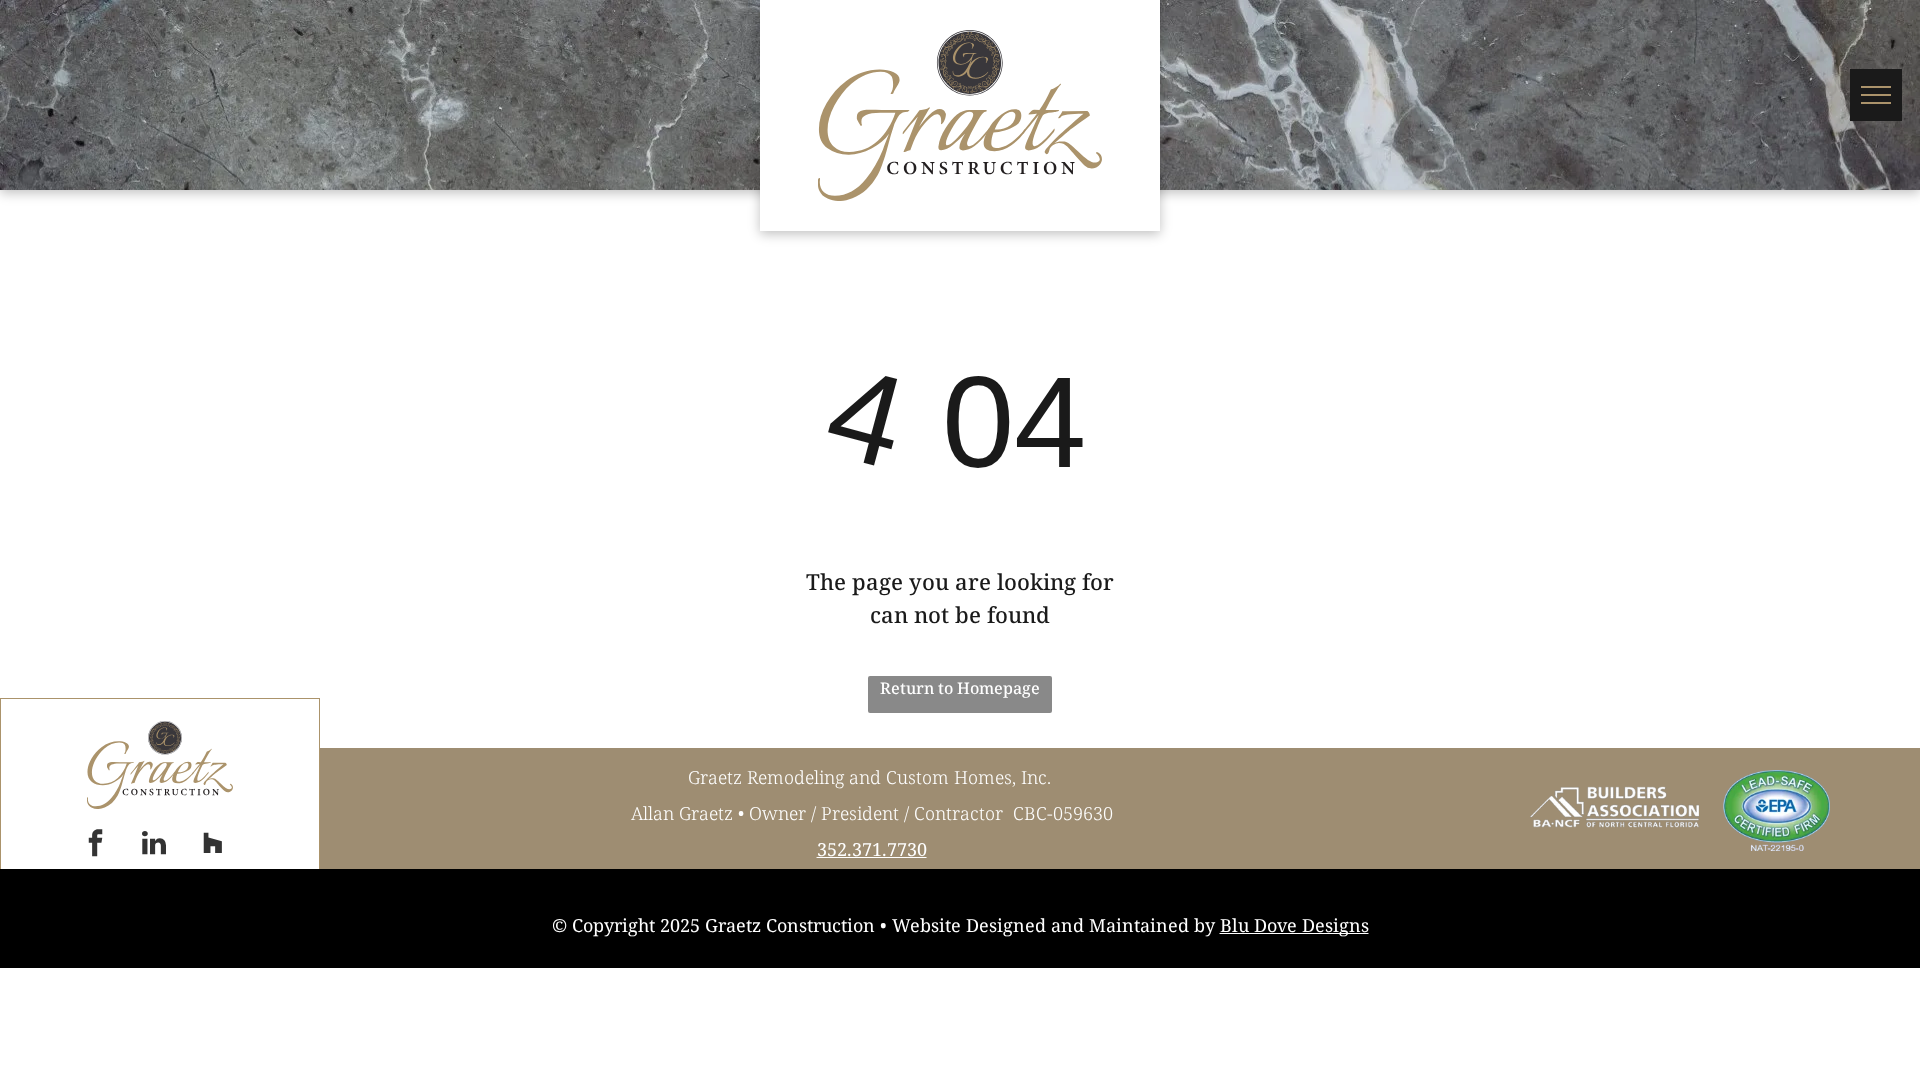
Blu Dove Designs (1294, 925)
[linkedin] (154, 845)
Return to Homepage (960, 688)
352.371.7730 (872, 849)
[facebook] (95, 845)
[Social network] (213, 845)
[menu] (1876, 95)
